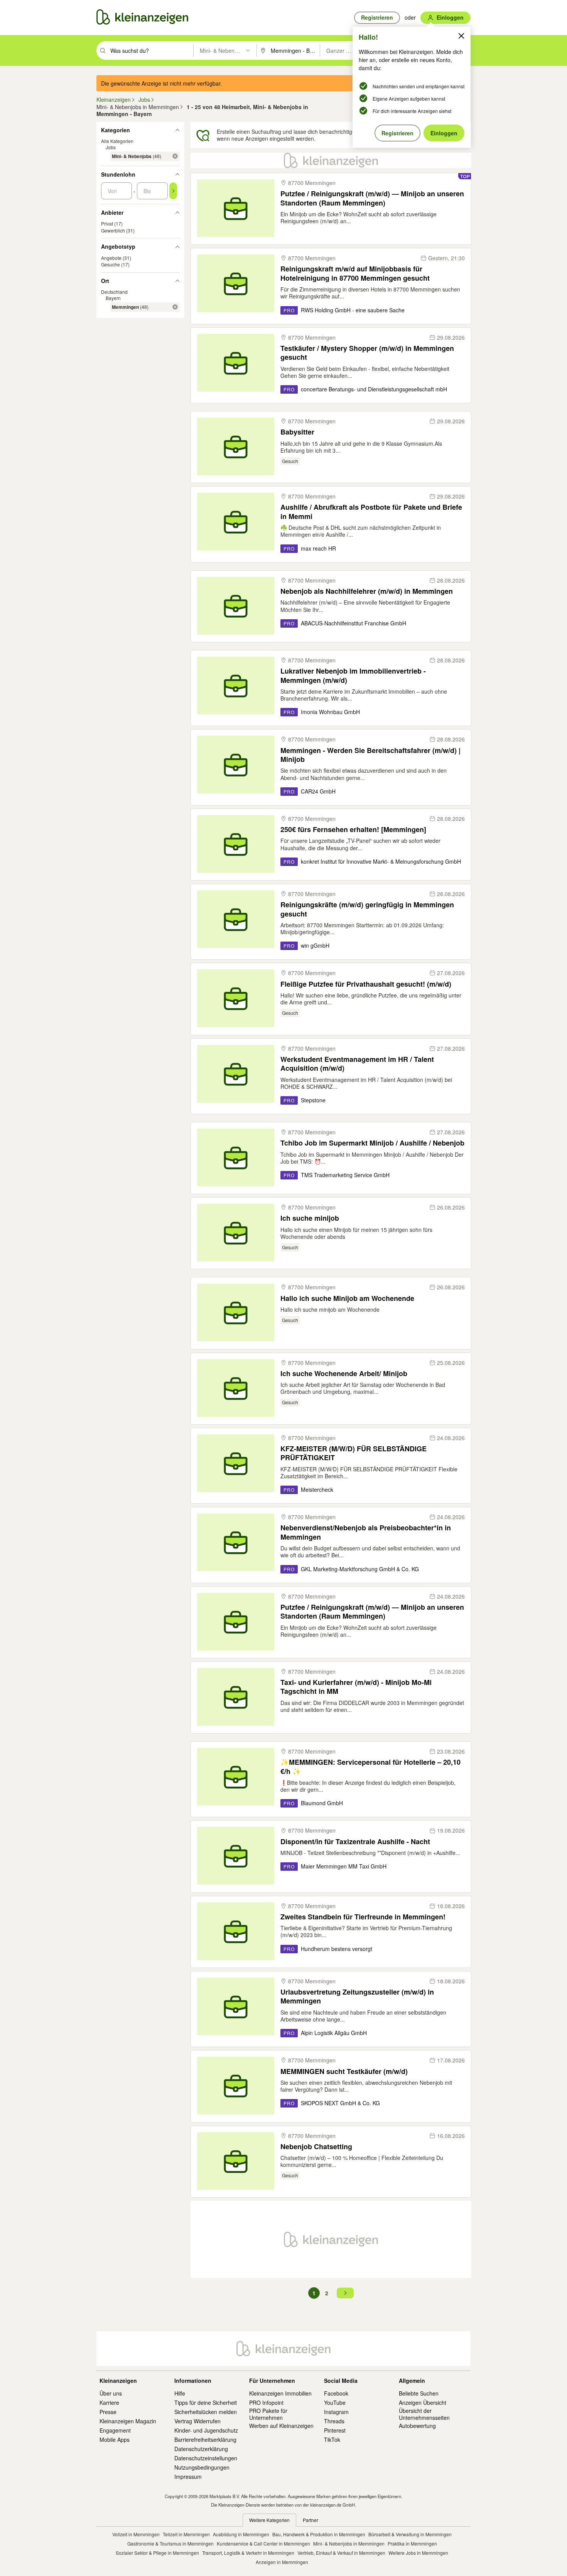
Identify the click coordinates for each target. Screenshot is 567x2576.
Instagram (336, 2412)
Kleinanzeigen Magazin (128, 2421)
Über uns (111, 2393)
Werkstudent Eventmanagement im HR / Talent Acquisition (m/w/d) (357, 1064)
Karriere (109, 2402)
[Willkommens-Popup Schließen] (461, 36)
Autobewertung (417, 2426)
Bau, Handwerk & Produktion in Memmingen (319, 2534)
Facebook (336, 2393)
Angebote (111, 258)
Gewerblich (113, 230)
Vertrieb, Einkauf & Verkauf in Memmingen (341, 2553)
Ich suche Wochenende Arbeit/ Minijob (344, 1374)
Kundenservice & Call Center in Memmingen (263, 2543)
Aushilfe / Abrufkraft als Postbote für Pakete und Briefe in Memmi (371, 512)
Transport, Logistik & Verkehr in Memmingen (248, 2553)
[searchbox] (151, 51)
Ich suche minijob (310, 1218)
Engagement (115, 2430)
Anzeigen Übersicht (423, 2402)
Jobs (111, 147)
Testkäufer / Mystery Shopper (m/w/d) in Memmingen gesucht (367, 353)
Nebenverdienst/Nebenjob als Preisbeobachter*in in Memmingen (366, 1532)
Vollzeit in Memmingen (136, 2534)
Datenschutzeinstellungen (206, 2458)
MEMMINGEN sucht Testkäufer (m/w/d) (344, 2071)
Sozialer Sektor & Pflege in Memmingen (157, 2553)
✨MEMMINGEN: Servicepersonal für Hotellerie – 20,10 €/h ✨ (370, 1767)
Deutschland (114, 292)
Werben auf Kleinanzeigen (281, 2426)
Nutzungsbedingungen (202, 2467)
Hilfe (180, 2393)
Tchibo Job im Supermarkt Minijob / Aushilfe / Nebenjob (372, 1143)
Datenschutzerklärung (201, 2449)
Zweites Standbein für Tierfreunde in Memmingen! (363, 1917)
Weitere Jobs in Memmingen (418, 2553)
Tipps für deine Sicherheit (206, 2402)
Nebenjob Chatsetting (316, 2147)
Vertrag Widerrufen (197, 2421)
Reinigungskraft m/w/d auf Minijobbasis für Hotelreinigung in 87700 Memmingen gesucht (355, 274)
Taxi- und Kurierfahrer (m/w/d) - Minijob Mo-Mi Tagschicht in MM (356, 1687)
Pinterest (335, 2430)
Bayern (113, 298)
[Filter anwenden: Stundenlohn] (173, 191)
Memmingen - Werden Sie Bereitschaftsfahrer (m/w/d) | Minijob (370, 755)
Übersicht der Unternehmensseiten (424, 2414)
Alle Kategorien (117, 141)
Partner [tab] (310, 2520)
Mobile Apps (115, 2440)
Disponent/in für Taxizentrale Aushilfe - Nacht (355, 1842)
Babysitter (297, 432)
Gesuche (111, 264)
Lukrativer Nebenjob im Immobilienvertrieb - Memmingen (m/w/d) (353, 676)
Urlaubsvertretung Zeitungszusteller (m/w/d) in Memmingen (357, 1997)
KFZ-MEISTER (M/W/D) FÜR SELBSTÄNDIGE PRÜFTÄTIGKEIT (354, 1453)
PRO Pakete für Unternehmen (268, 2414)
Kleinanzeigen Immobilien (280, 2393)
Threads (334, 2421)
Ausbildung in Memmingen (241, 2534)
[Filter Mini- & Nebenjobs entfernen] (175, 156)
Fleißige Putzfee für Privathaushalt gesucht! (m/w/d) (366, 984)
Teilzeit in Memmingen (186, 2534)
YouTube (335, 2402)
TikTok (332, 2440)
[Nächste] (345, 2293)
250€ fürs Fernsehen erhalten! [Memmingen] (353, 830)
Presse (108, 2412)
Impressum (188, 2477)
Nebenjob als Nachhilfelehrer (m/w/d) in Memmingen (367, 591)
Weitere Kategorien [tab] (269, 2520)
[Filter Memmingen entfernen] (175, 307)
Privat (107, 223)
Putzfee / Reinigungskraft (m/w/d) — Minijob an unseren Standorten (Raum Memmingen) (372, 198)
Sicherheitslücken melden (206, 2412)
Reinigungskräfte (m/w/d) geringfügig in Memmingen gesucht (367, 909)
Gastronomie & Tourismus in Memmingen (170, 2543)
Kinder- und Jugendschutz (206, 2430)
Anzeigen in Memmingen (282, 2562)
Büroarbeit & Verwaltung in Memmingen (410, 2534)
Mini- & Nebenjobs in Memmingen (349, 2543)
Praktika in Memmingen (412, 2543)
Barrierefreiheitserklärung (205, 2440)
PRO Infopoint (266, 2402)
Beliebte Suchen (419, 2393)
